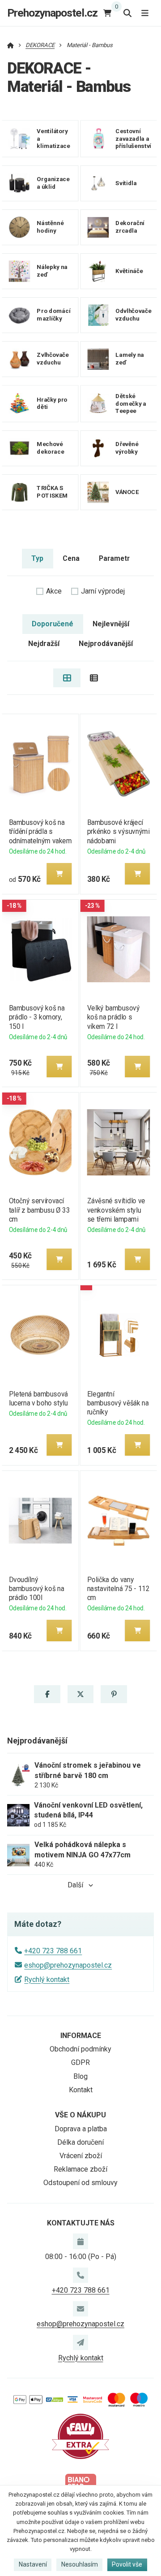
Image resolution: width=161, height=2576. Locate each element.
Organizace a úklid (53, 183)
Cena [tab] (71, 558)
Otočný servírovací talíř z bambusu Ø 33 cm (39, 1210)
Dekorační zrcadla (130, 227)
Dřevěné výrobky (127, 448)
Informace (81, 2036)
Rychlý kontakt (47, 1980)
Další (75, 1885)
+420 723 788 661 (53, 1951)
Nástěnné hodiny (50, 227)
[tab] (67, 678)
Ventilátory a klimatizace (53, 139)
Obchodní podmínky (80, 2049)
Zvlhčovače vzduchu (53, 359)
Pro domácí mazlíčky (53, 315)
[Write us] (80, 2342)
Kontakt (81, 2090)
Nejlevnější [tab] (111, 624)
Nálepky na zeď (52, 271)
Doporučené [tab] (53, 624)
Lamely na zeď (130, 359)
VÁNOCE (127, 492)
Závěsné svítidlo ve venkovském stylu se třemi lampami (116, 1210)
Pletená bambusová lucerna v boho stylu (38, 1399)
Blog (80, 2076)
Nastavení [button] (33, 2564)
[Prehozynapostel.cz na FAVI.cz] (80, 2436)
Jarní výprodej (103, 591)
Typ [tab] (37, 558)
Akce (54, 591)
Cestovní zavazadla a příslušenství (133, 139)
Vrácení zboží (81, 2156)
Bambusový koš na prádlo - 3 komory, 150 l (36, 1017)
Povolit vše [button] (127, 2564)
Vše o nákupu (80, 2115)
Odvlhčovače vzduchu (133, 315)
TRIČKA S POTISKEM (52, 492)
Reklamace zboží (80, 2169)
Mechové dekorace (50, 448)
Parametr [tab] (114, 558)
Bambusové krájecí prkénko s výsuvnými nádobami (119, 831)
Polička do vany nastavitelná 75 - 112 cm (119, 1589)
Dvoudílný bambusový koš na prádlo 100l (36, 1589)
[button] (59, 874)
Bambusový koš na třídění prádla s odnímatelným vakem (40, 831)
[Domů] (11, 45)
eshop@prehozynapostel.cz (68, 1965)
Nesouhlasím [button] (80, 2564)
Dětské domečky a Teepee (131, 404)
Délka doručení (80, 2142)
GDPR (80, 2062)
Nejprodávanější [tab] (106, 644)
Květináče (129, 271)
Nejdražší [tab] (44, 644)
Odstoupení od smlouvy (80, 2183)
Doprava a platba (81, 2129)
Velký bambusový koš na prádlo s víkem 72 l (114, 1017)
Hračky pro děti (52, 403)
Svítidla (126, 183)
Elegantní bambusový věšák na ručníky (118, 1403)
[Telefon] (80, 2275)
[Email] (80, 2309)
